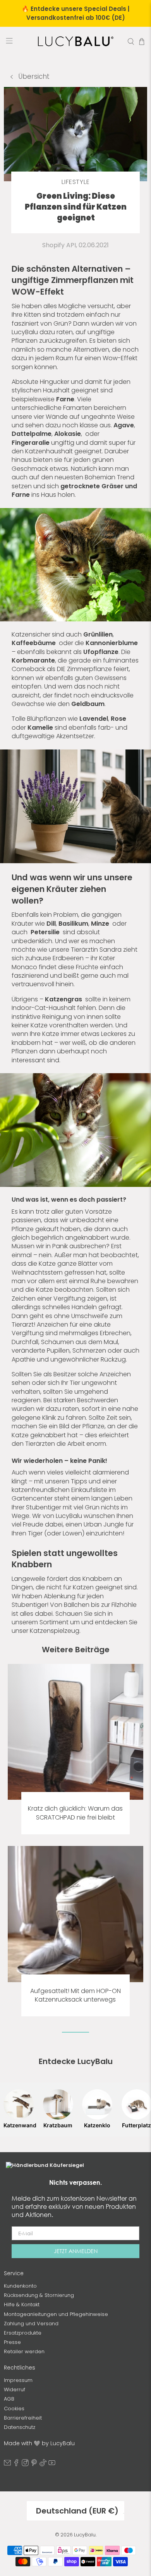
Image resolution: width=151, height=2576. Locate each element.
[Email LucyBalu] (7, 2464)
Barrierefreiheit (23, 2418)
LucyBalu (85, 2535)
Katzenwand (19, 2125)
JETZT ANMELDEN (76, 2251)
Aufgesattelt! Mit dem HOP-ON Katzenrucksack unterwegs (75, 1995)
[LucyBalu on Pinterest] (34, 2464)
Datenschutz (20, 2427)
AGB (9, 2399)
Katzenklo (97, 2125)
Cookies (14, 2409)
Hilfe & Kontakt (22, 2305)
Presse (12, 2342)
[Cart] (142, 42)
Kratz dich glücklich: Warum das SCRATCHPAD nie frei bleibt (75, 1813)
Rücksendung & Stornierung (39, 2295)
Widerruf (15, 2390)
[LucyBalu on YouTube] (52, 2464)
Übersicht (33, 76)
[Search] (131, 42)
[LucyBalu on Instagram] (25, 2464)
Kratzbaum (58, 2125)
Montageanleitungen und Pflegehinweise (56, 2314)
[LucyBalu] (76, 41)
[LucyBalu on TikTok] (43, 2464)
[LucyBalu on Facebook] (16, 2464)
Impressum (18, 2380)
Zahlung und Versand (31, 2324)
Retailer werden (24, 2351)
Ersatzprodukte (23, 2333)
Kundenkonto (20, 2286)
